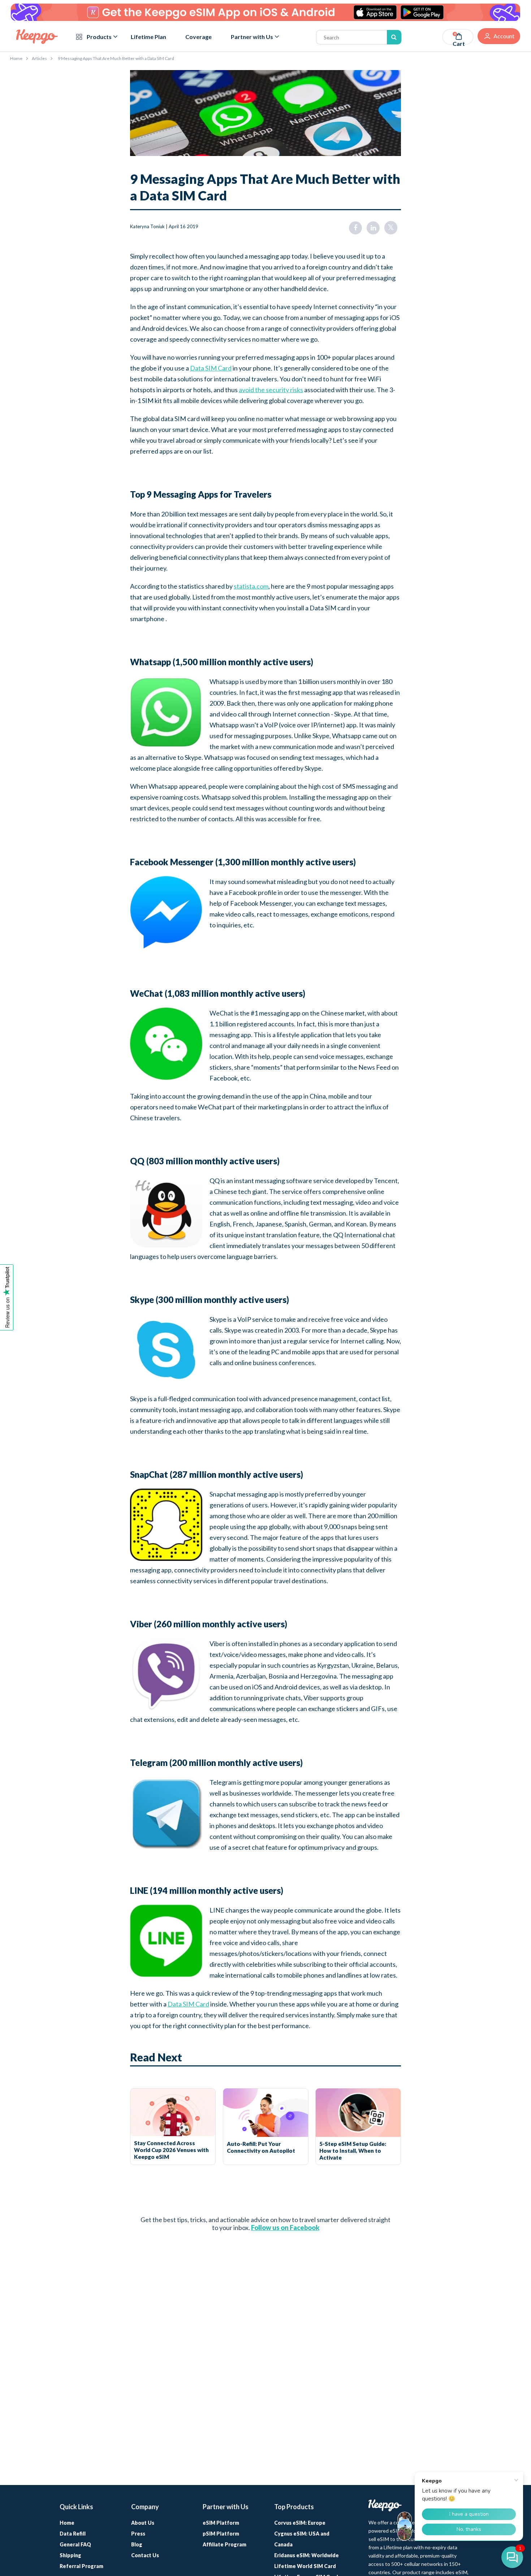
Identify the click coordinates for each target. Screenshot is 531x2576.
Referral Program (81, 2566)
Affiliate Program (225, 2544)
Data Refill (73, 2534)
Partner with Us (252, 37)
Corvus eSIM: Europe (300, 2523)
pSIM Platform (221, 2534)
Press (138, 2534)
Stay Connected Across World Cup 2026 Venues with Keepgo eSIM (171, 2150)
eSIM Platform (221, 2523)
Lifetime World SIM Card (305, 2566)
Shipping (70, 2555)
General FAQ (75, 2544)
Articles (39, 58)
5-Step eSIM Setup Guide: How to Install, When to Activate (353, 2151)
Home (16, 58)
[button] (512, 2557)
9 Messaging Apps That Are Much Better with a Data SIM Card (116, 58)
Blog (137, 2544)
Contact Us (145, 2555)
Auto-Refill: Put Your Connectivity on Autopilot (261, 2147)
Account (504, 36)
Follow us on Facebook (285, 2228)
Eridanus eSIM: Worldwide (306, 2555)
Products (99, 37)
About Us (143, 2523)
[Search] (394, 37)
